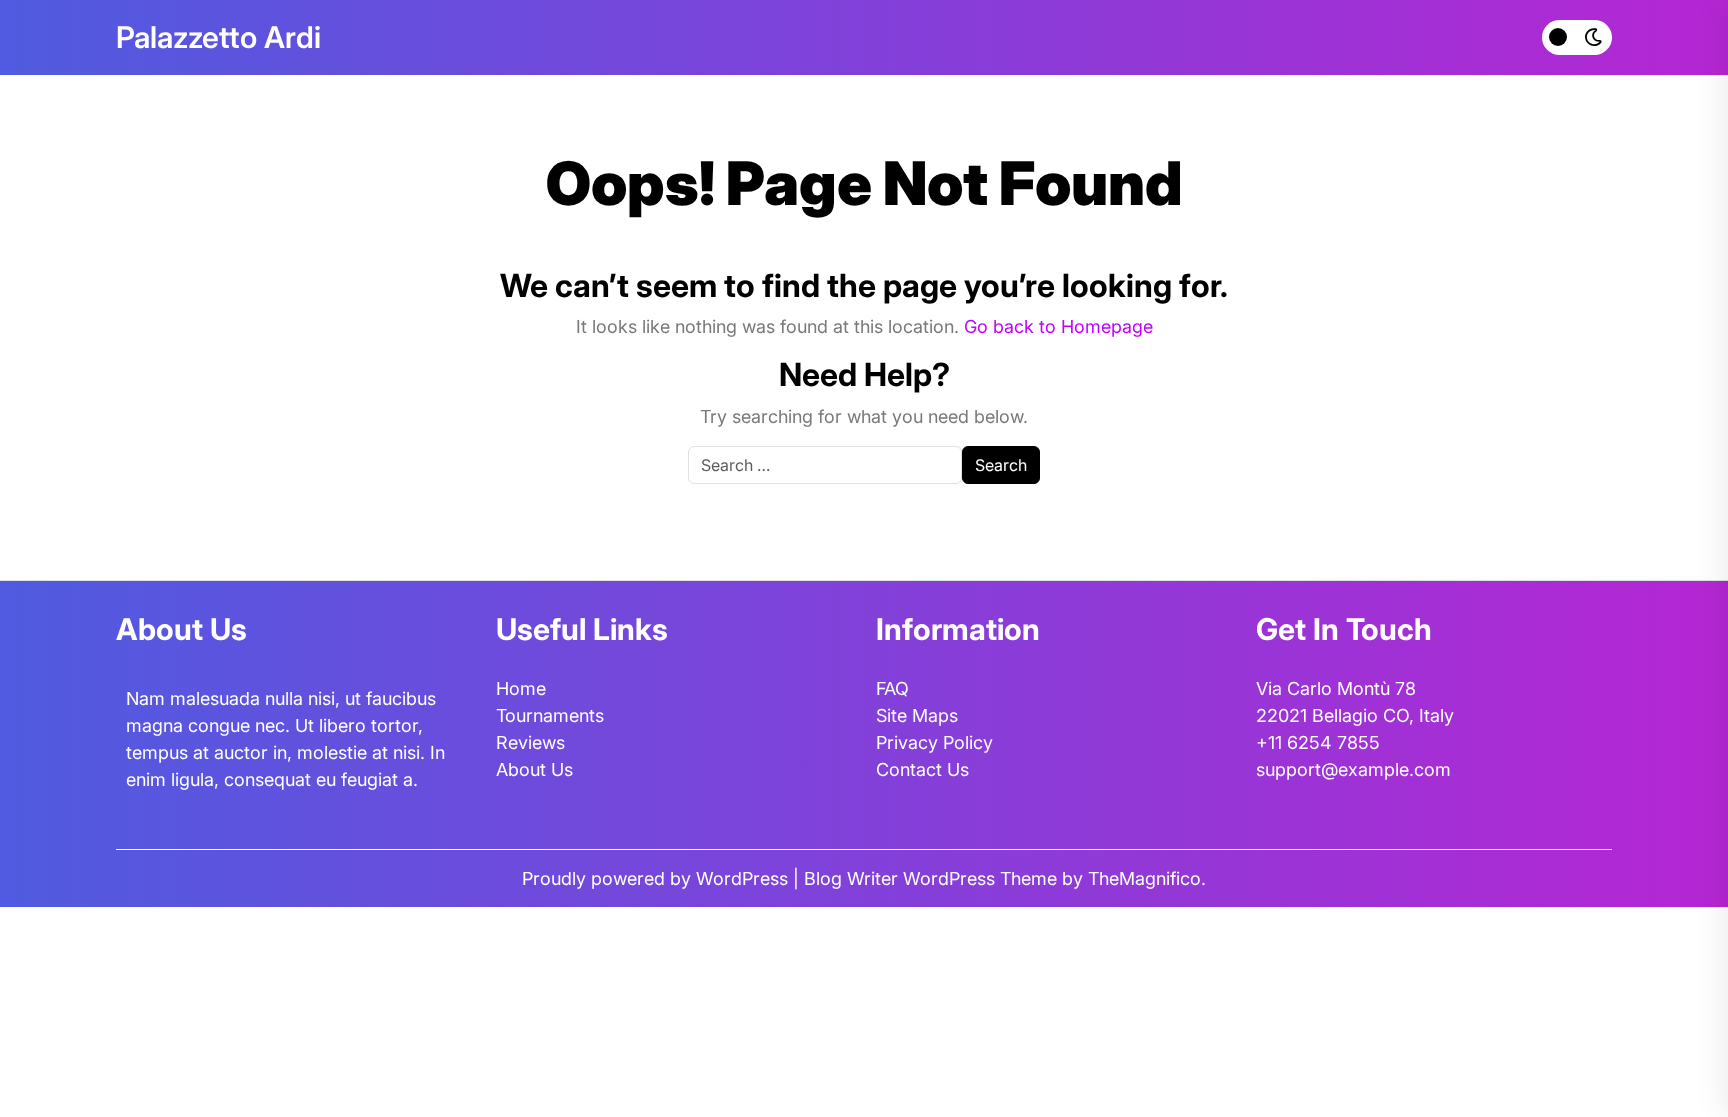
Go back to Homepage (1058, 326)
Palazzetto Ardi (218, 37)
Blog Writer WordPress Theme (933, 878)
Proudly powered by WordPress (657, 878)
